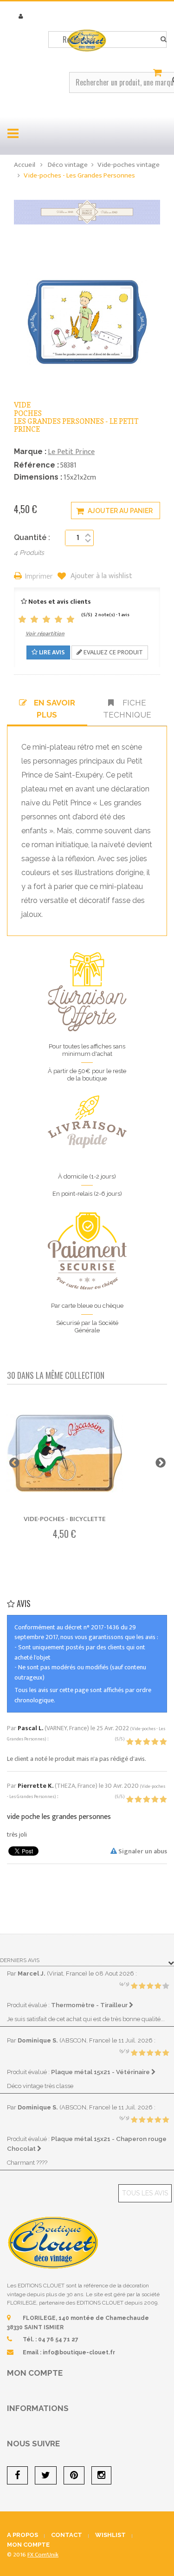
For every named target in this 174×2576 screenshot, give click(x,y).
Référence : (36, 465)
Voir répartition (45, 633)
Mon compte (35, 2373)
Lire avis (51, 652)
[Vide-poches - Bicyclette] (64, 1454)
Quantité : (32, 537)
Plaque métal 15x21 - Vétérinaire (101, 2072)
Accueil (25, 165)
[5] (71, 620)
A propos (23, 2535)
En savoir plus (55, 709)
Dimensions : (38, 477)
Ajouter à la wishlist (100, 576)
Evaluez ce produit (113, 652)
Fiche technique (127, 709)
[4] (58, 620)
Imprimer (39, 577)
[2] (34, 620)
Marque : (30, 451)
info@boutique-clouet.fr (79, 2352)
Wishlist (110, 2535)
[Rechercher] (164, 40)
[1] (22, 620)
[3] (46, 620)
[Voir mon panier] (159, 73)
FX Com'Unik (43, 2555)
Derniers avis (20, 1960)
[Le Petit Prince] (87, 212)
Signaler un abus (142, 1851)
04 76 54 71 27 (58, 2339)
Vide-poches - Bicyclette (64, 1519)
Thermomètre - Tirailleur (90, 2005)
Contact (67, 2535)
